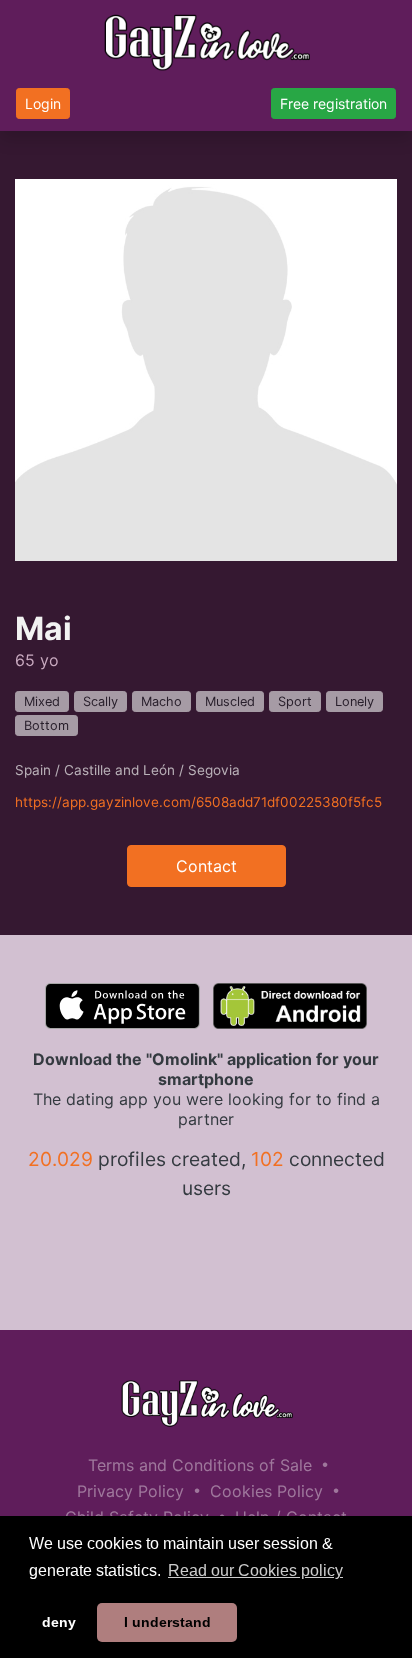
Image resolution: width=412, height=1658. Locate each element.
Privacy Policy (130, 1491)
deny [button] (59, 1622)
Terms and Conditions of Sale (200, 1465)
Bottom (46, 725)
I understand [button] (167, 1622)
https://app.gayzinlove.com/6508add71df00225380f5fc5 (198, 802)
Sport (295, 701)
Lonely (354, 701)
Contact (206, 866)
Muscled (230, 701)
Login (43, 103)
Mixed (42, 701)
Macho (161, 701)
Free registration (333, 103)
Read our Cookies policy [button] (255, 1570)
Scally (100, 701)
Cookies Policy (266, 1491)
